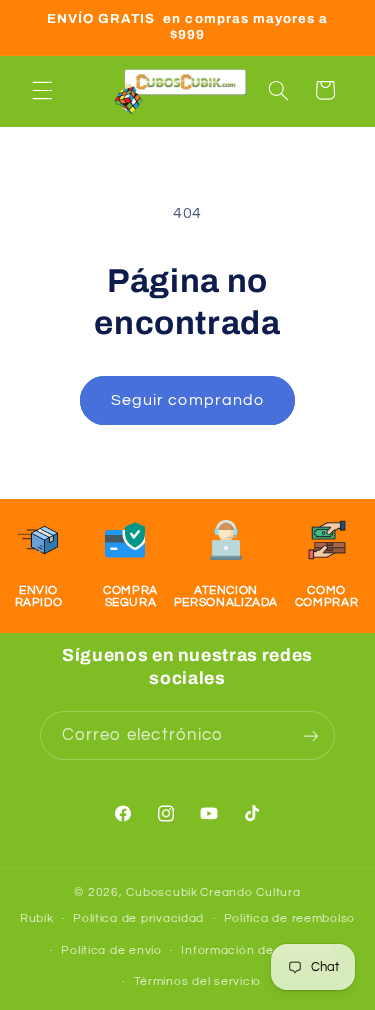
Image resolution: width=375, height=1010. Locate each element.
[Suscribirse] (311, 735)
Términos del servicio (197, 981)
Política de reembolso (289, 918)
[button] (42, 90)
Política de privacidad (138, 918)
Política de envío (111, 950)
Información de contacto (257, 950)
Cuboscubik (161, 892)
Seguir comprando (187, 400)
